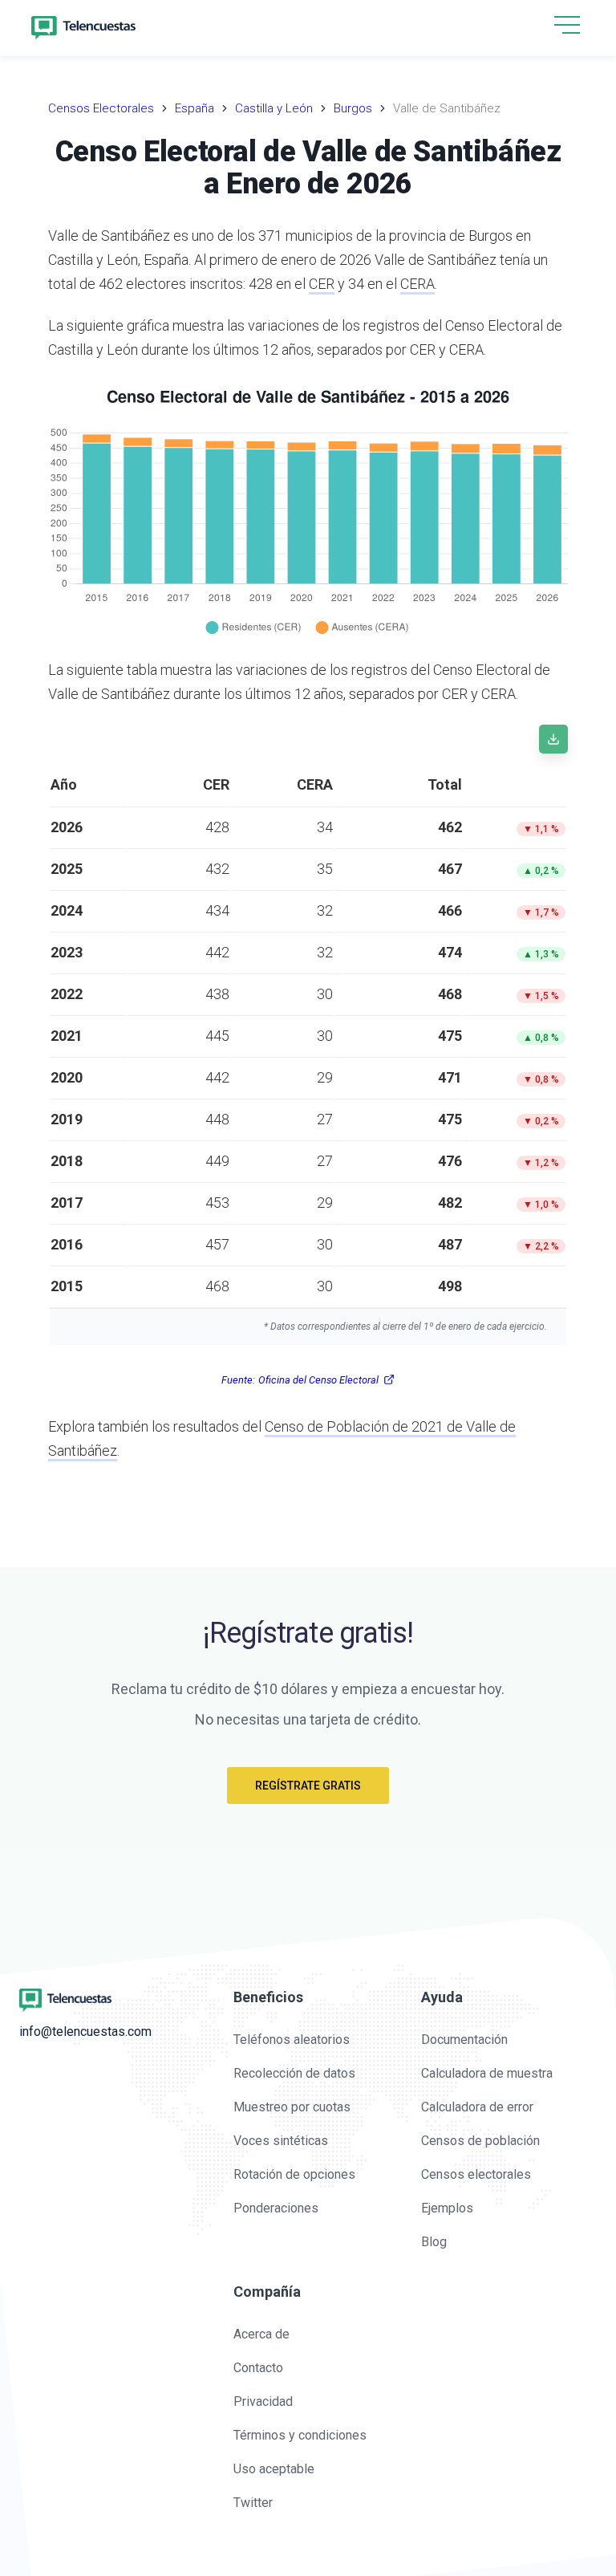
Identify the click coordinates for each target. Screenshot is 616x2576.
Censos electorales (476, 2174)
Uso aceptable (274, 2469)
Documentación (464, 2040)
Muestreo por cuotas (292, 2107)
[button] (567, 26)
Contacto (258, 2368)
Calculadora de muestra (487, 2073)
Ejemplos (447, 2208)
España (195, 108)
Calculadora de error (477, 2107)
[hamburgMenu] (567, 25)
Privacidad (263, 2401)
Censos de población (480, 2141)
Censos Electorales (101, 108)
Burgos (353, 108)
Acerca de (261, 2334)
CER (322, 284)
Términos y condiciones (300, 2435)
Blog (434, 2242)
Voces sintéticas (281, 2141)
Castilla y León (274, 108)
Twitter (253, 2503)
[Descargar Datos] (553, 739)
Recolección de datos (294, 2073)
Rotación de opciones (294, 2174)
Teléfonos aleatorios (292, 2040)
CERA (417, 284)
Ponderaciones (276, 2208)
